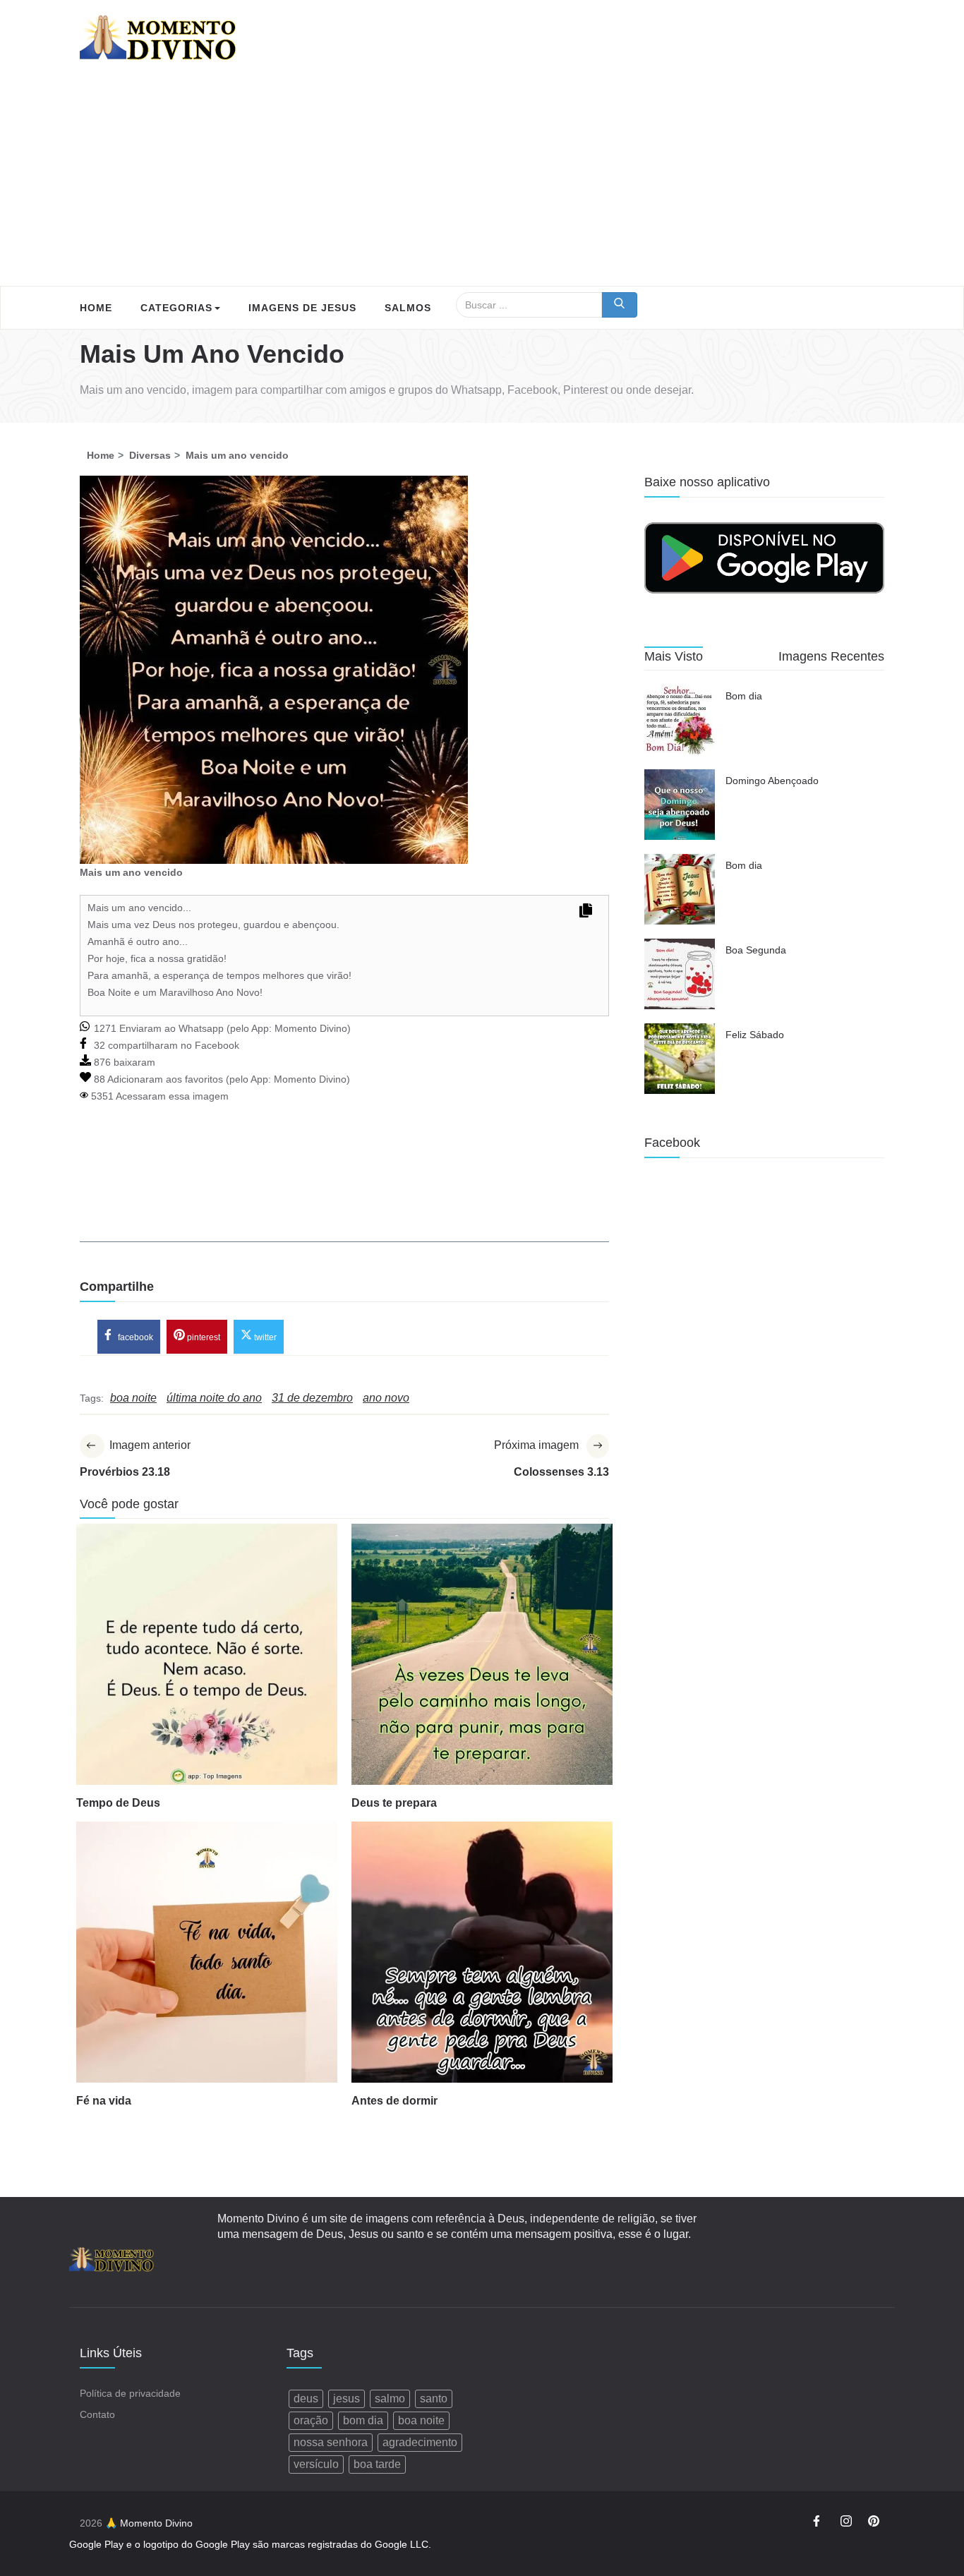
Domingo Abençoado (772, 781)
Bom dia (744, 696)
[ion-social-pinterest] (874, 2523)
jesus (347, 2399)
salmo (390, 2399)
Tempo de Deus (118, 1803)
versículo (316, 2464)
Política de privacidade (130, 2393)
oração (311, 2420)
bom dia (363, 2420)
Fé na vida (104, 2101)
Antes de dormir (394, 2101)
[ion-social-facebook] (819, 2523)
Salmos (408, 308)
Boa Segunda (756, 950)
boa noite (421, 2420)
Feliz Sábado (755, 1035)
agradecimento (420, 2442)
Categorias (176, 308)
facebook (134, 1337)
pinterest (203, 1337)
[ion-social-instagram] (846, 2523)
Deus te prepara (394, 1803)
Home (96, 308)
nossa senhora (331, 2442)
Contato (97, 2414)
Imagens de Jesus (302, 308)
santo (434, 2399)
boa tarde (377, 2464)
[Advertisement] (482, 180)
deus (306, 2399)
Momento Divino (311, 1028)
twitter (264, 1337)
